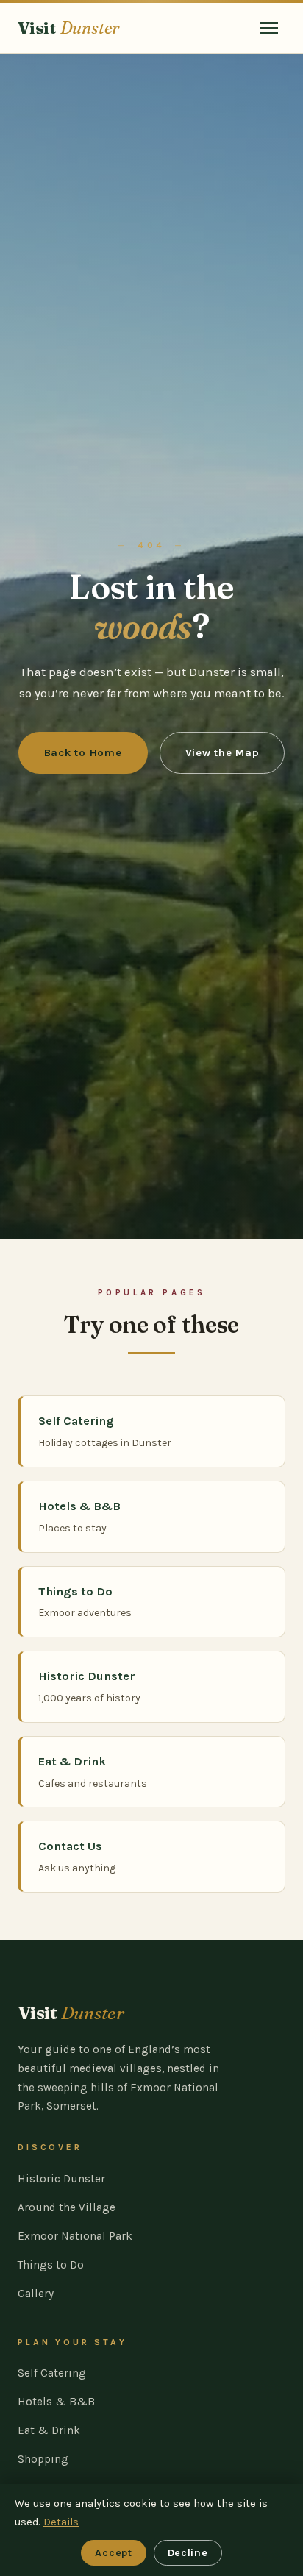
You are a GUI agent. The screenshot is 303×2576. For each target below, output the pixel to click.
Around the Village (67, 2207)
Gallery (36, 2294)
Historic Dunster (61, 2179)
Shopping (43, 2459)
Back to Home (83, 753)
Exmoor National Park (75, 2236)
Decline (188, 2553)
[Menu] (269, 28)
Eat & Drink (49, 2430)
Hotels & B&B (56, 2402)
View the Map (222, 753)
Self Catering (52, 2373)
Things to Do (51, 2265)
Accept (113, 2553)
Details (61, 2522)
